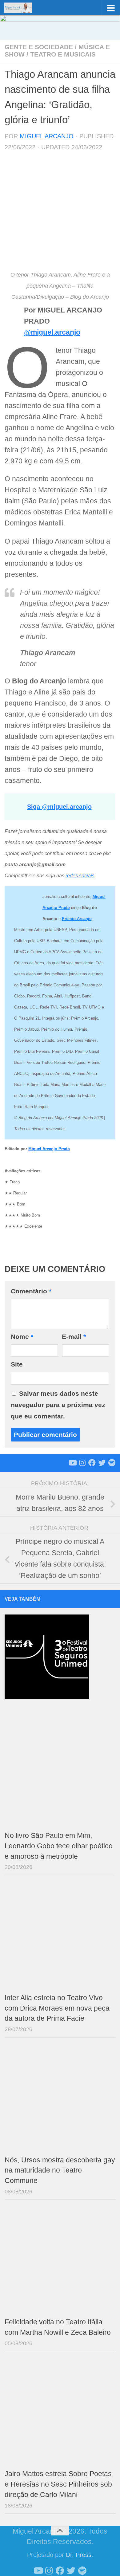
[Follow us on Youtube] (72, 1463)
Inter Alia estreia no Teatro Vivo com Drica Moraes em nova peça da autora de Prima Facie (57, 2008)
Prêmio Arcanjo (77, 919)
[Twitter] (102, 1463)
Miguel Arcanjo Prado (49, 1149)
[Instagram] (82, 1463)
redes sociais (80, 876)
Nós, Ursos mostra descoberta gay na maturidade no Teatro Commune (60, 2171)
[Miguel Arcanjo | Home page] (22, 8)
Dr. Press (79, 2555)
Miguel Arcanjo (47, 136)
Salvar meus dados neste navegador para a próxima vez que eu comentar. (58, 1405)
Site (17, 1364)
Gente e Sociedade (39, 47)
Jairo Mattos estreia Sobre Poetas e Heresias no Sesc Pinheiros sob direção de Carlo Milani (58, 2484)
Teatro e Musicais (63, 54)
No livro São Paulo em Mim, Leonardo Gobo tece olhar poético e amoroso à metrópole (59, 1846)
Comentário (31, 1291)
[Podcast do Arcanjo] (112, 1463)
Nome (22, 1337)
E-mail (74, 1337)
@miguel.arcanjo (52, 332)
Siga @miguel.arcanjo (59, 807)
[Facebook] (92, 1463)
